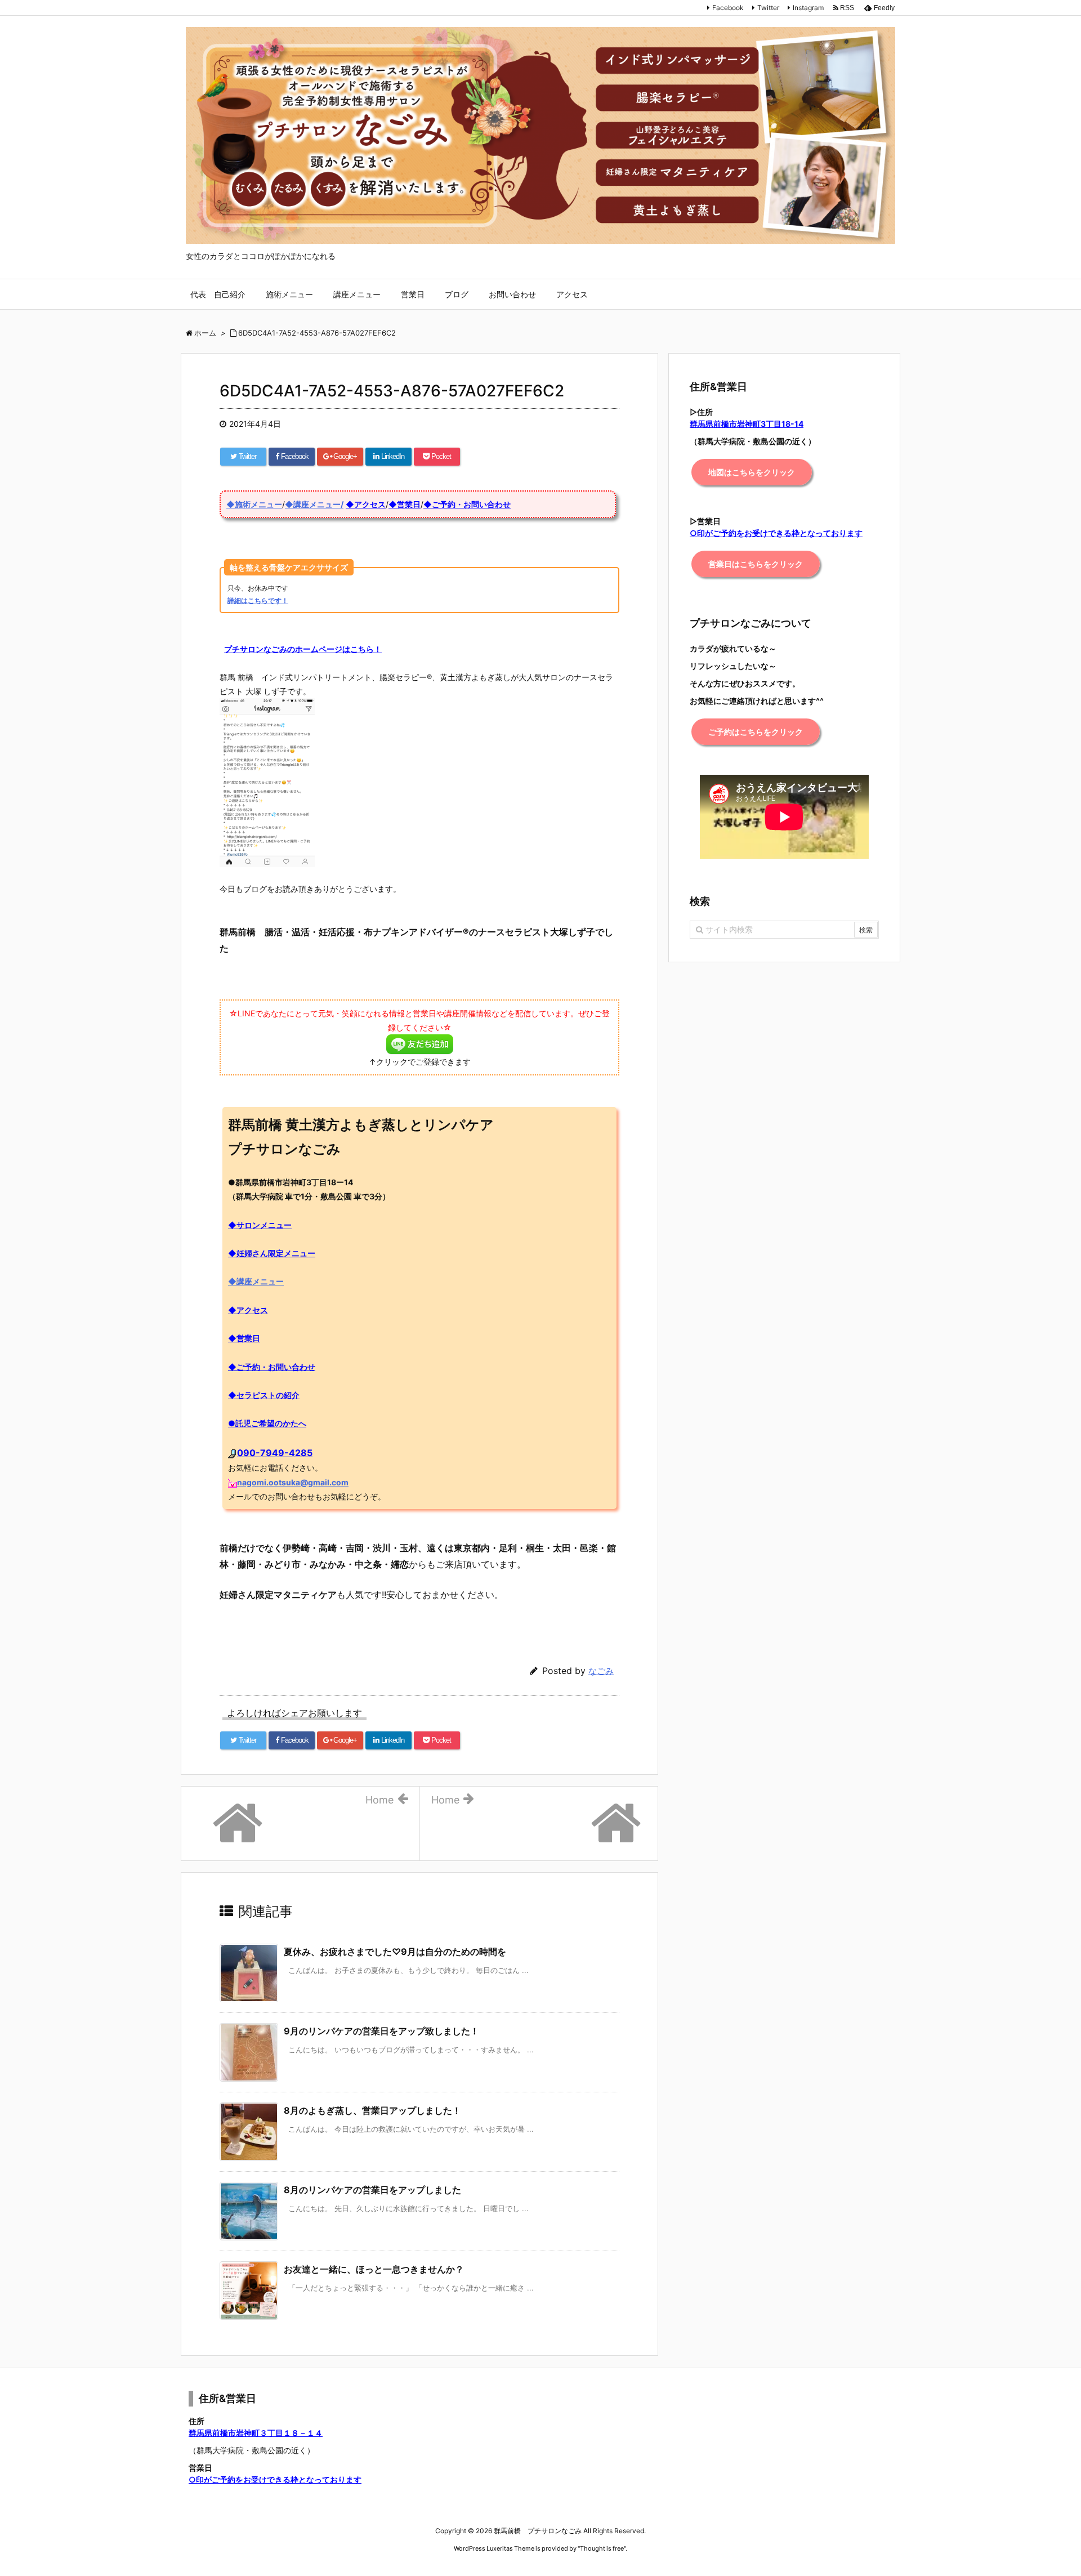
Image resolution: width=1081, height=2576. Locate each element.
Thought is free (602, 2548)
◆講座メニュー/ (314, 504)
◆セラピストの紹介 (264, 1395)
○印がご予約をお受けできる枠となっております (275, 2479)
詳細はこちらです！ (258, 601)
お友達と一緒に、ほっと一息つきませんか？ (374, 2269)
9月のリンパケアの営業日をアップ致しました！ (381, 2031)
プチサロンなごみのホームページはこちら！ (303, 649)
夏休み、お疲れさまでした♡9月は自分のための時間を (395, 1952)
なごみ (601, 1671)
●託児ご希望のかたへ (267, 1423)
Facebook (728, 8)
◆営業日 (405, 504)
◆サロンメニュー (260, 1225)
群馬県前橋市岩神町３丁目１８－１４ (256, 2433)
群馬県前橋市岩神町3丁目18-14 (747, 424)
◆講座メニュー (256, 1281)
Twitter (768, 8)
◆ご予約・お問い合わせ (467, 504)
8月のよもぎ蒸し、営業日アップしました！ (372, 2110)
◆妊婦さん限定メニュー (272, 1253)
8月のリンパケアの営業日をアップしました (372, 2190)
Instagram (808, 8)
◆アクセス (366, 504)
